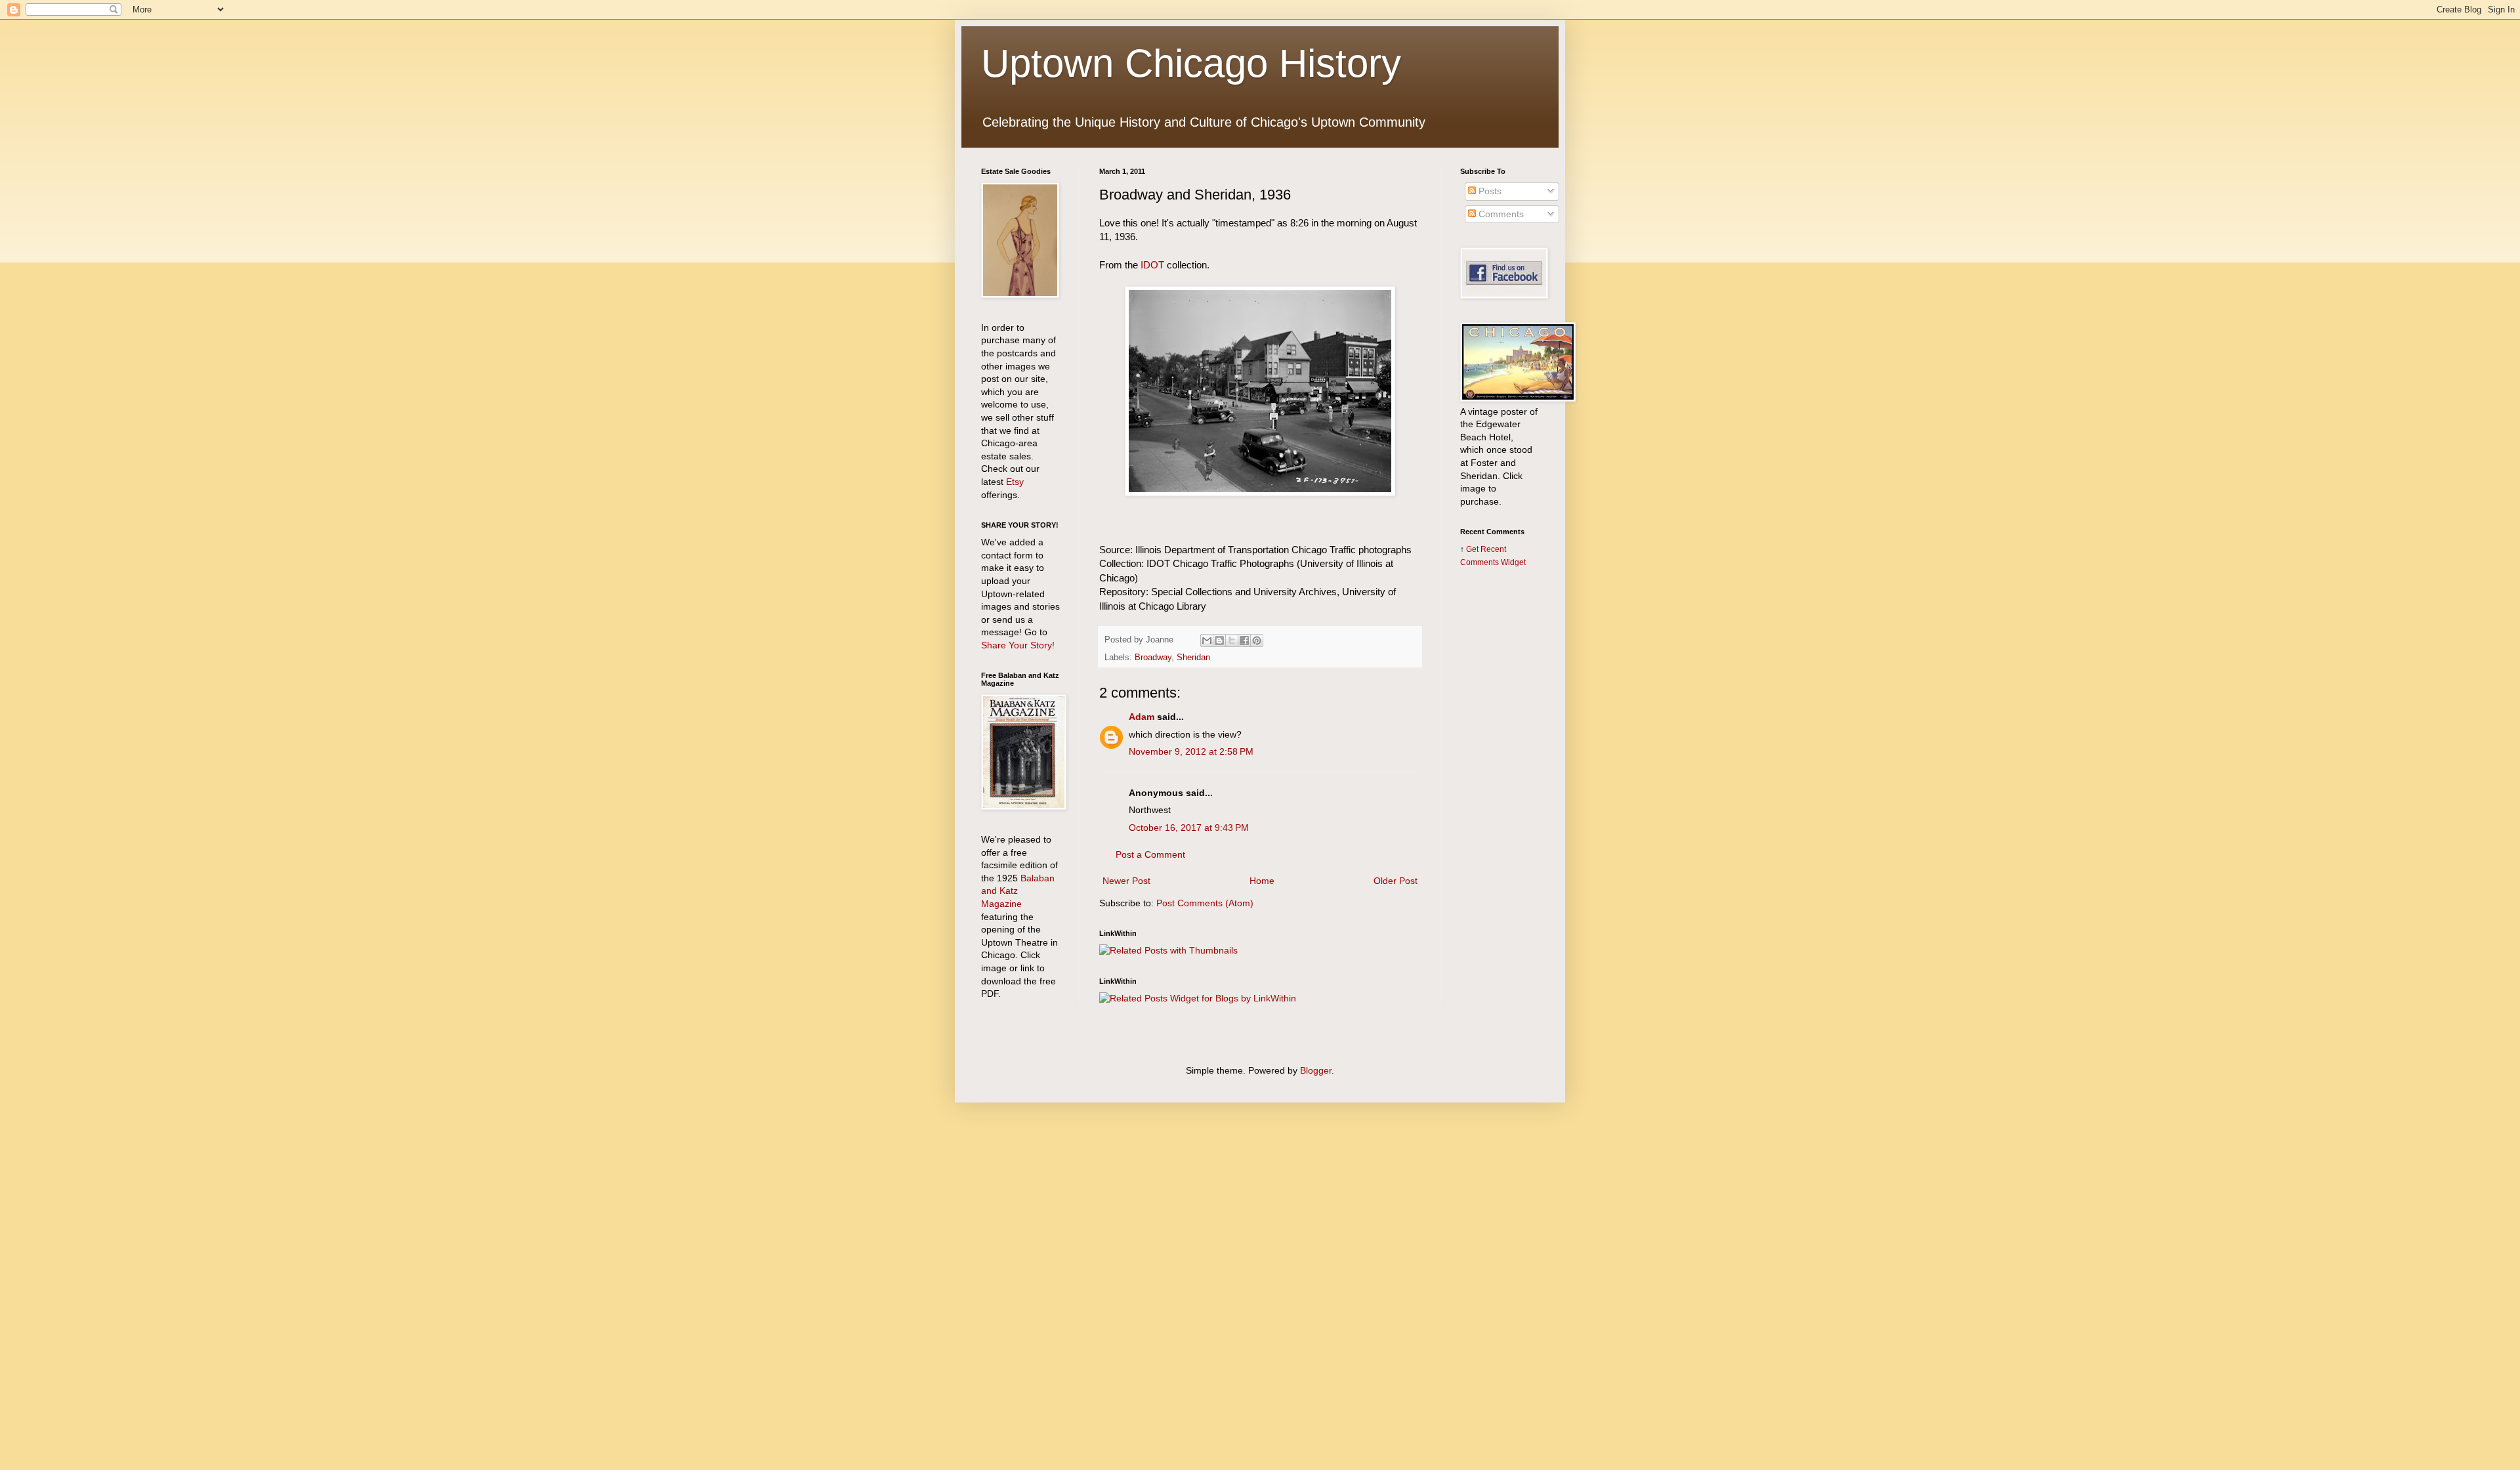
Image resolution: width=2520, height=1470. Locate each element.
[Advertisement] (1500, 786)
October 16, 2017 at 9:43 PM (1189, 828)
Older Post (1396, 881)
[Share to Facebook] (1244, 640)
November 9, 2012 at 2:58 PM (1191, 751)
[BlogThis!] (1219, 640)
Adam (1142, 717)
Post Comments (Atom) (1205, 903)
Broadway (1153, 658)
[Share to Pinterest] (1257, 640)
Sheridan (1193, 658)
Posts (1489, 191)
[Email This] (1207, 640)
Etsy (1015, 482)
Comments (1500, 214)
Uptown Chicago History (1191, 63)
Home (1262, 881)
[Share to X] (1232, 640)
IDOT (1152, 265)
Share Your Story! (1018, 645)
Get (1473, 549)
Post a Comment (1150, 854)
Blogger (1316, 1070)
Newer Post (1126, 881)
